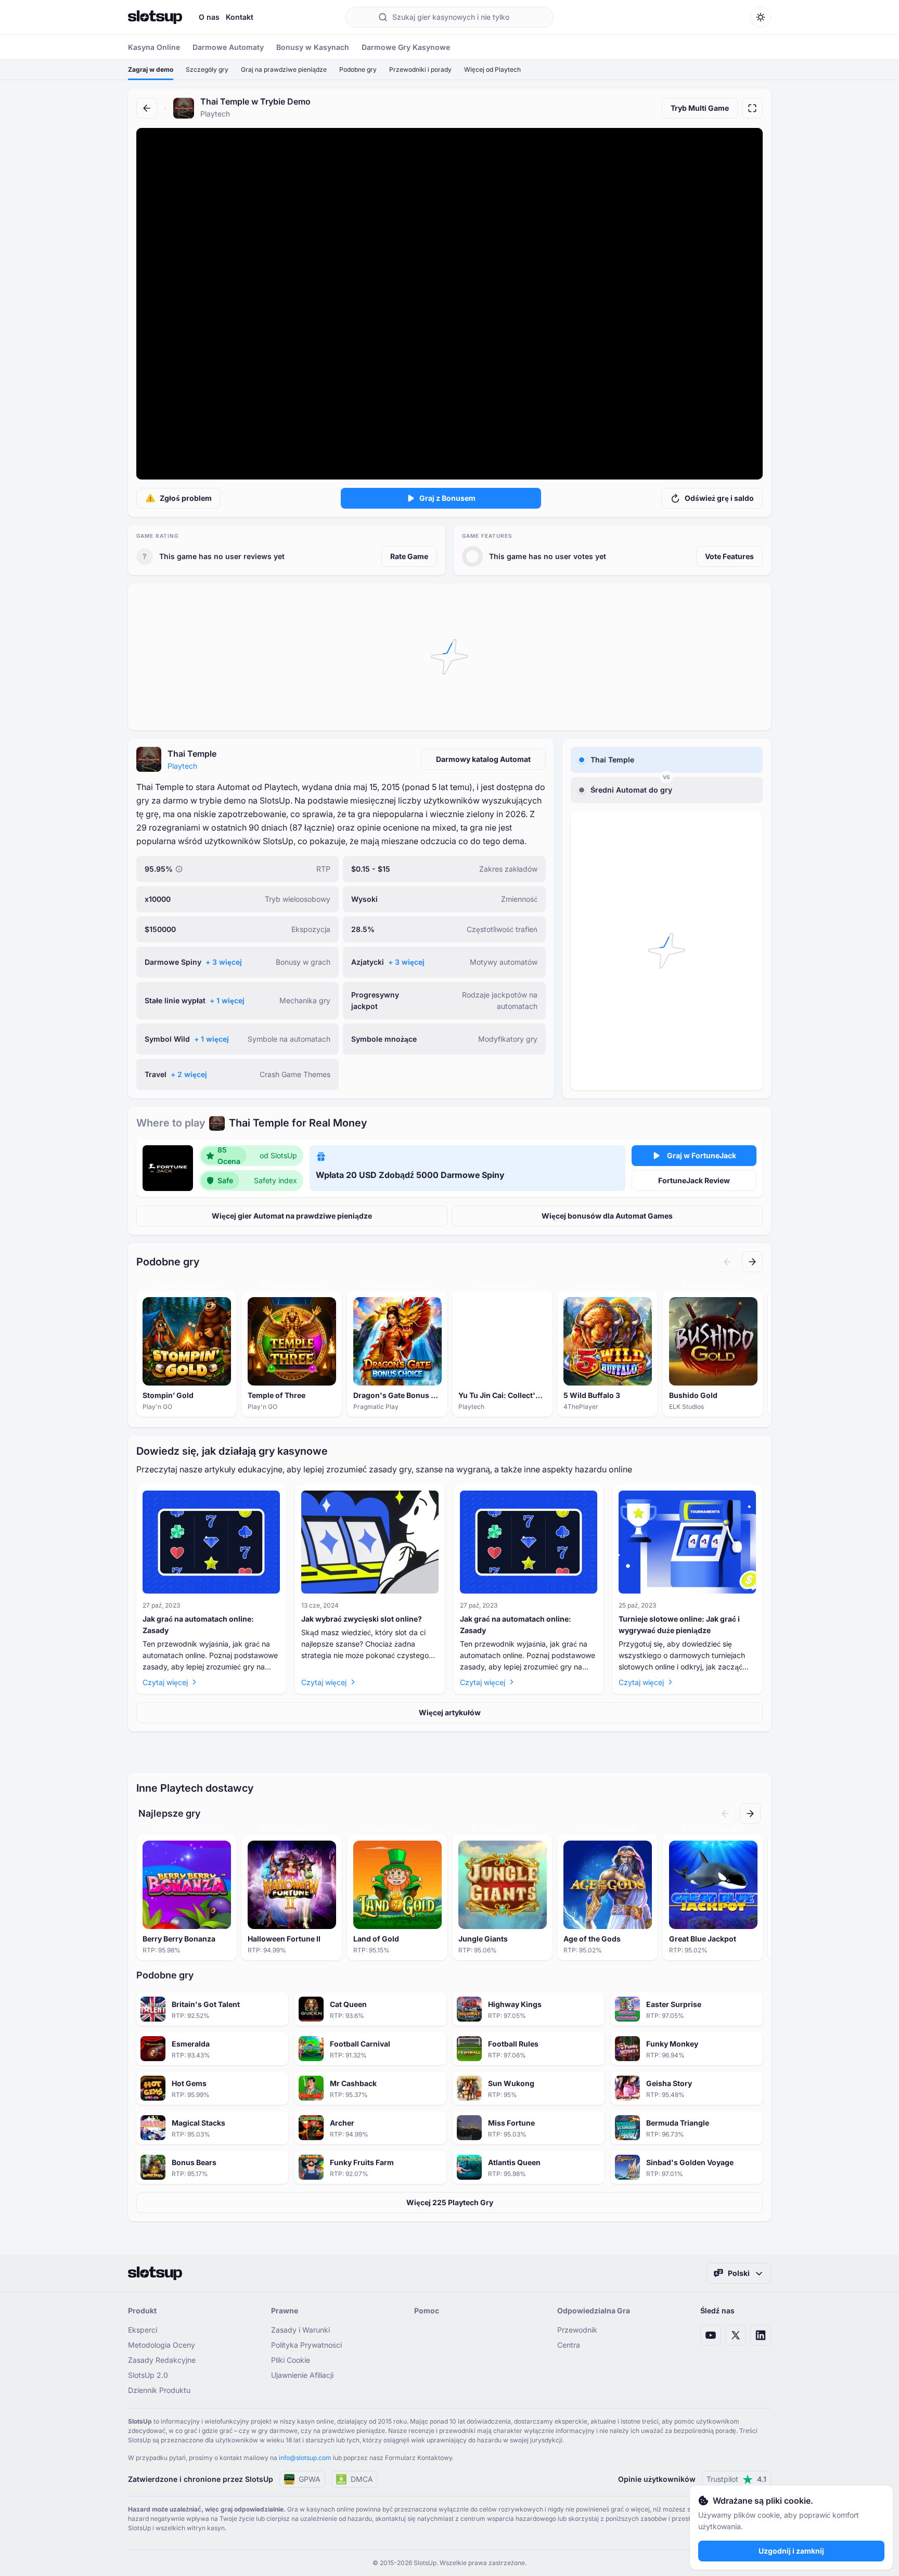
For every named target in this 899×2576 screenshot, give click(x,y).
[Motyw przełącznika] (761, 17)
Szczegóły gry (207, 69)
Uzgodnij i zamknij (791, 2551)
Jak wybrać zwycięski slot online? (362, 1619)
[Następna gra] (752, 1262)
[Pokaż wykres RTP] (179, 869)
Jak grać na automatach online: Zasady (198, 1624)
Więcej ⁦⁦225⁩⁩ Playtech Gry (450, 2202)
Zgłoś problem (186, 498)
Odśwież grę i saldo (719, 498)
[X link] (736, 2335)
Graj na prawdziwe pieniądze (284, 69)
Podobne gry (358, 69)
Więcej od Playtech (492, 69)
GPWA (310, 2479)
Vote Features (729, 556)
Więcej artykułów (450, 1712)
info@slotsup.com (305, 2458)
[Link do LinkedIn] (761, 2335)
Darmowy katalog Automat (483, 759)
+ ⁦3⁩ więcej (224, 962)
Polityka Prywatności (306, 2345)
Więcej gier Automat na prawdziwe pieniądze (292, 1216)
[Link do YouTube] (711, 2335)
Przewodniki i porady (420, 69)
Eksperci (143, 2330)
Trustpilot (736, 2479)
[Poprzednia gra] (727, 1262)
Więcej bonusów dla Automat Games (607, 1216)
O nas (209, 17)
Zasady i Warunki (300, 2330)
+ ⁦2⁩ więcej (189, 1074)
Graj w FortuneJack (702, 1155)
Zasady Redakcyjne (162, 2360)
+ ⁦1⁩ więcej (227, 1000)
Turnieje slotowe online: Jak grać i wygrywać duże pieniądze (679, 1624)
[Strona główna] (155, 17)
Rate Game (409, 556)
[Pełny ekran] (752, 108)
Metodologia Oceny (162, 2345)
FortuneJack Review (694, 1180)
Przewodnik (577, 2330)
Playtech (182, 766)
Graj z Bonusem (447, 498)
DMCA (362, 2479)
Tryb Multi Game (700, 108)
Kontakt (240, 17)
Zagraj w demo (151, 69)
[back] (147, 108)
